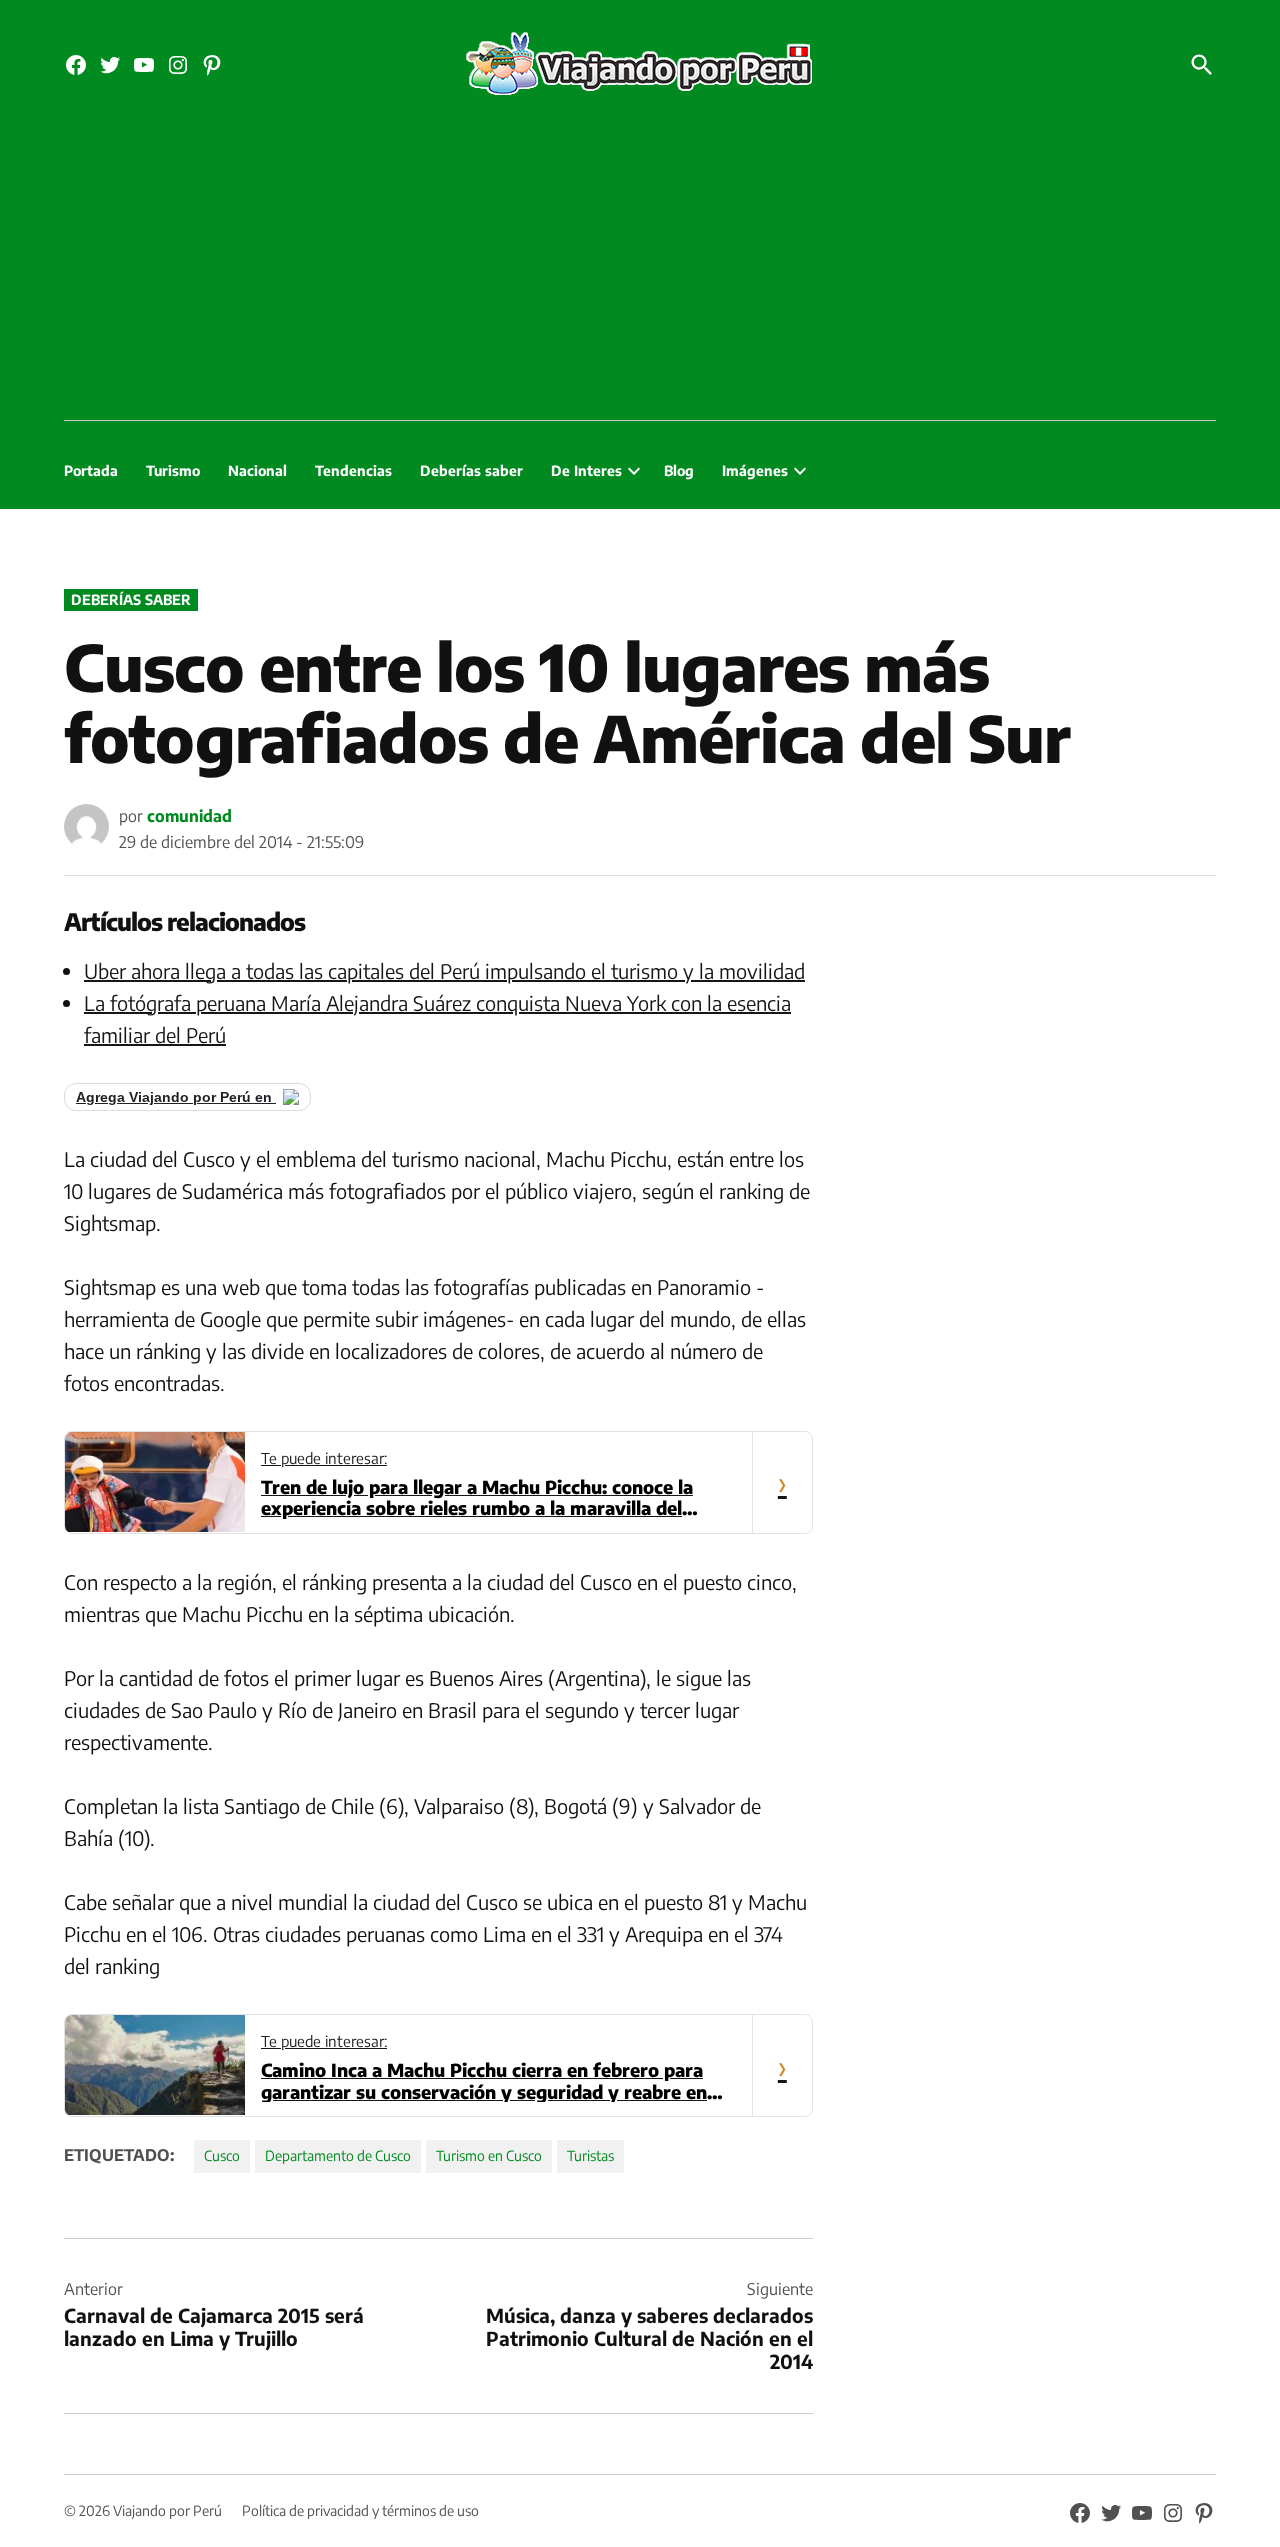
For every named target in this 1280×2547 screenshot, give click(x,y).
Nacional (257, 470)
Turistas (590, 2155)
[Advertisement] (640, 270)
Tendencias (353, 470)
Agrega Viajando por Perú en (176, 1097)
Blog (679, 470)
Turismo (173, 470)
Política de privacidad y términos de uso (360, 2510)
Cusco (222, 2155)
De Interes (586, 470)
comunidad (189, 816)
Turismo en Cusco (489, 2155)
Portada (91, 470)
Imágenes (755, 470)
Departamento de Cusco (338, 2155)
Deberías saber (471, 470)
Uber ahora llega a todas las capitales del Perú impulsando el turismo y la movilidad (444, 970)
